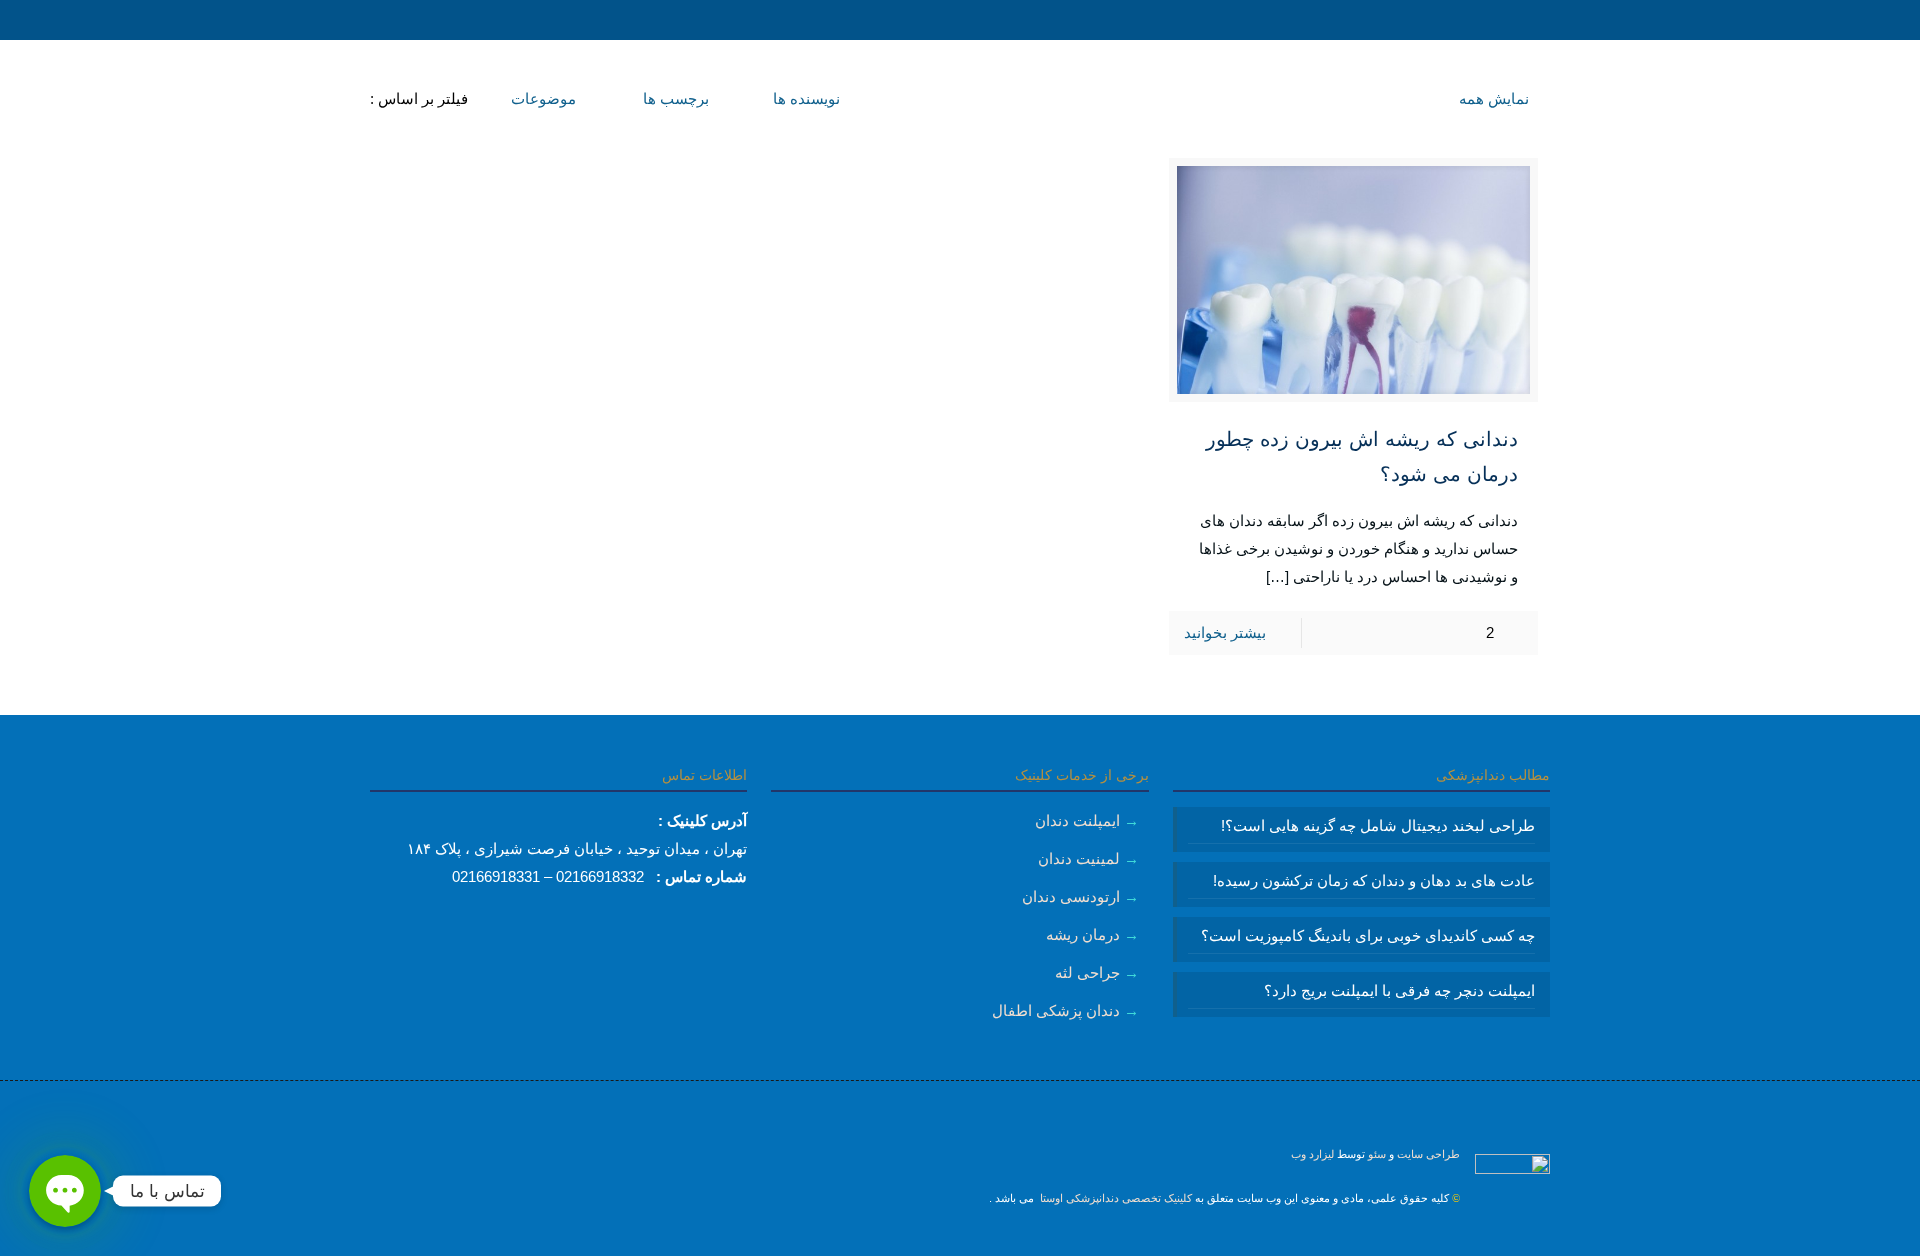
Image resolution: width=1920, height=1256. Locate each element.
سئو (1377, 1154)
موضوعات (541, 98)
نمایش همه (1494, 98)
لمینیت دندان (1079, 858)
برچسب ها (674, 98)
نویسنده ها (804, 98)
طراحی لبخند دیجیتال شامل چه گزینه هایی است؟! (1378, 825)
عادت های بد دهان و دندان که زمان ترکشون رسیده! (1374, 880)
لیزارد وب (1312, 1154)
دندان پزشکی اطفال (1056, 1010)
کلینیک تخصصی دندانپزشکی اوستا (1114, 1198)
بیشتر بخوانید (1225, 632)
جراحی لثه (1087, 972)
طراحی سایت (1428, 1154)
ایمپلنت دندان (1077, 820)
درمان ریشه (1083, 934)
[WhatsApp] (987, 1241)
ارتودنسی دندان (1071, 896)
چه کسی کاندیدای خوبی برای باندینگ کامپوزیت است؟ (1368, 935)
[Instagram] (960, 1241)
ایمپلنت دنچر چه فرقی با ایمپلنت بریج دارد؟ (1399, 990)
